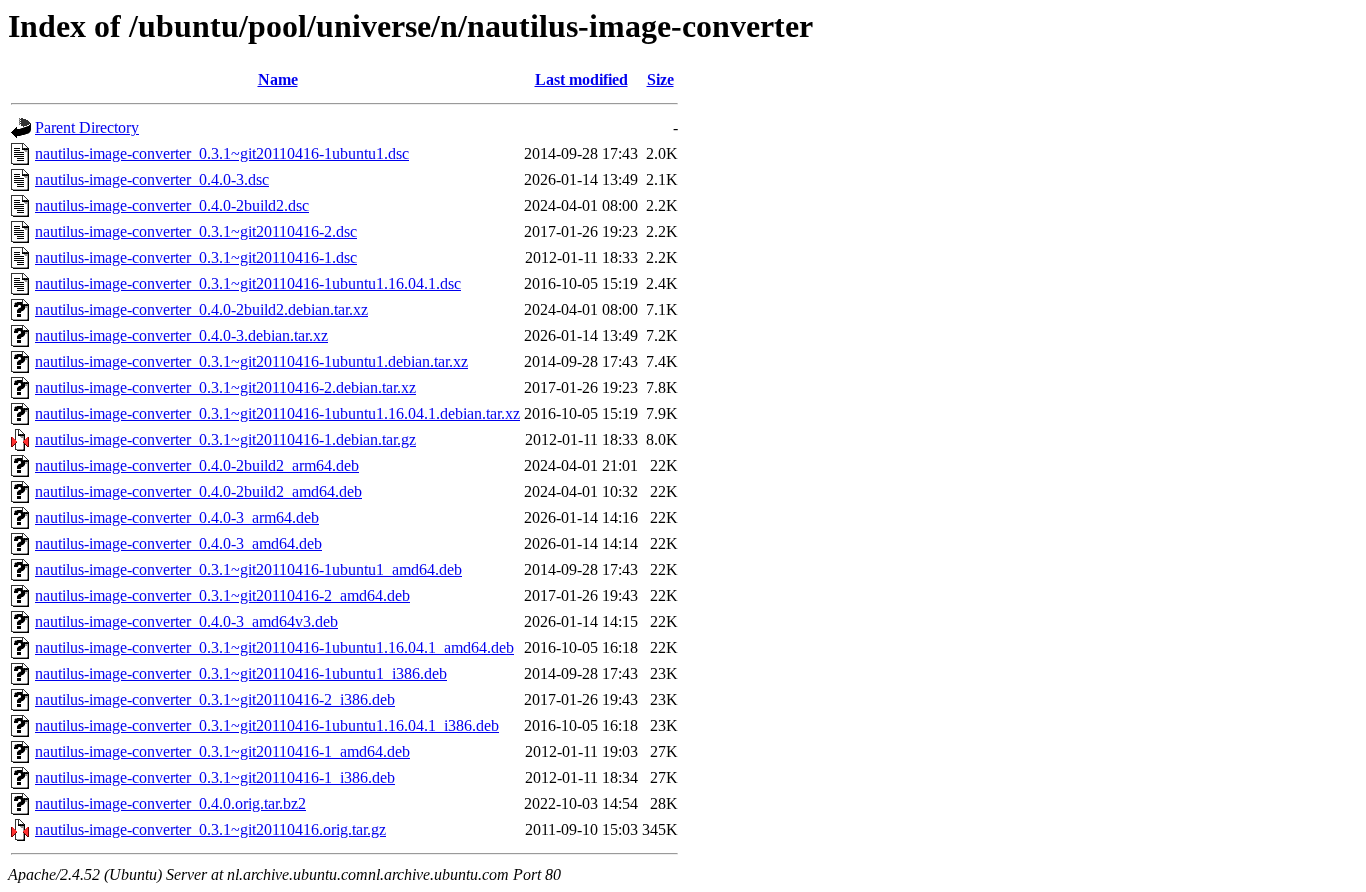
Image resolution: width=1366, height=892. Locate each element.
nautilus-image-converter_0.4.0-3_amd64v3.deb (186, 621)
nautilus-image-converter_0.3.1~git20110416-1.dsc (196, 257)
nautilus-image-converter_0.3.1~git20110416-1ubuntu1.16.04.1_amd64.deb (274, 647)
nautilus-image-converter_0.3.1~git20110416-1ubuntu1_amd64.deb (248, 569)
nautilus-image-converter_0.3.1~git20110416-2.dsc (196, 231)
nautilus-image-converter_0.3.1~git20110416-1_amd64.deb (222, 751)
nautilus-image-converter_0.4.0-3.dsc (152, 179)
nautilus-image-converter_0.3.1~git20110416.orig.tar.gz (210, 829)
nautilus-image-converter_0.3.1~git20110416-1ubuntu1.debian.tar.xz (251, 361)
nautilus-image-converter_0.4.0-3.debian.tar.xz (181, 335)
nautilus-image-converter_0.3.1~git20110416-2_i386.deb (215, 699)
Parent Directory (87, 127)
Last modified (581, 79)
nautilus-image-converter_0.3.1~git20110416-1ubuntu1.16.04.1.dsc (248, 283)
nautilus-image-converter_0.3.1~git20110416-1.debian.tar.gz (225, 439)
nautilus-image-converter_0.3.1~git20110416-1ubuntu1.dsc (222, 153)
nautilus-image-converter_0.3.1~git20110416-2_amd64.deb (222, 595)
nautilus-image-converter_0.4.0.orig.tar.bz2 (170, 803)
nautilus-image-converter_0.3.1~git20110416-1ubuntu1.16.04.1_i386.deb (267, 725)
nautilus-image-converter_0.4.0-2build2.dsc (172, 205)
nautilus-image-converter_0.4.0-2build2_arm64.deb (197, 465)
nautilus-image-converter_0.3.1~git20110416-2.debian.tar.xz (225, 387)
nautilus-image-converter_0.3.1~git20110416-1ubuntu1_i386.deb (241, 673)
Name (278, 79)
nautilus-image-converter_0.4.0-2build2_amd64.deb (198, 491)
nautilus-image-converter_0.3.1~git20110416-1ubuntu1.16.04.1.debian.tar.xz (277, 413)
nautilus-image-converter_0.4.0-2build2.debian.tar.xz (201, 309)
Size (660, 79)
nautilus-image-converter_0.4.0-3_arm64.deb (177, 517)
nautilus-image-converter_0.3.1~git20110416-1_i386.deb (215, 777)
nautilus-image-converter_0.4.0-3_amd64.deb (178, 543)
